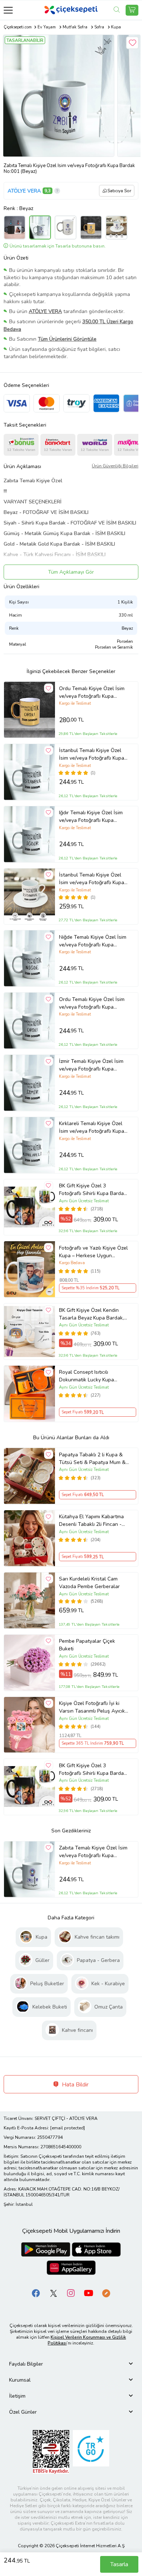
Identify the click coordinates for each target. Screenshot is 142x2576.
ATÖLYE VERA (24, 191)
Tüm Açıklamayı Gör (71, 572)
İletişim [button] (17, 2396)
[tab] (71, 2364)
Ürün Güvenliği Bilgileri (115, 466)
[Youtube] (88, 2293)
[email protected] (68, 2128)
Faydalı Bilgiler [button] (26, 2364)
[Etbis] (51, 2452)
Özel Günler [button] (23, 2412)
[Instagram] (71, 2293)
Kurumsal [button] (20, 2380)
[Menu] (8, 10)
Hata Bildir (74, 2085)
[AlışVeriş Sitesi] (132, 10)
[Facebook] (36, 2293)
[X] (54, 2293)
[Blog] (106, 2293)
